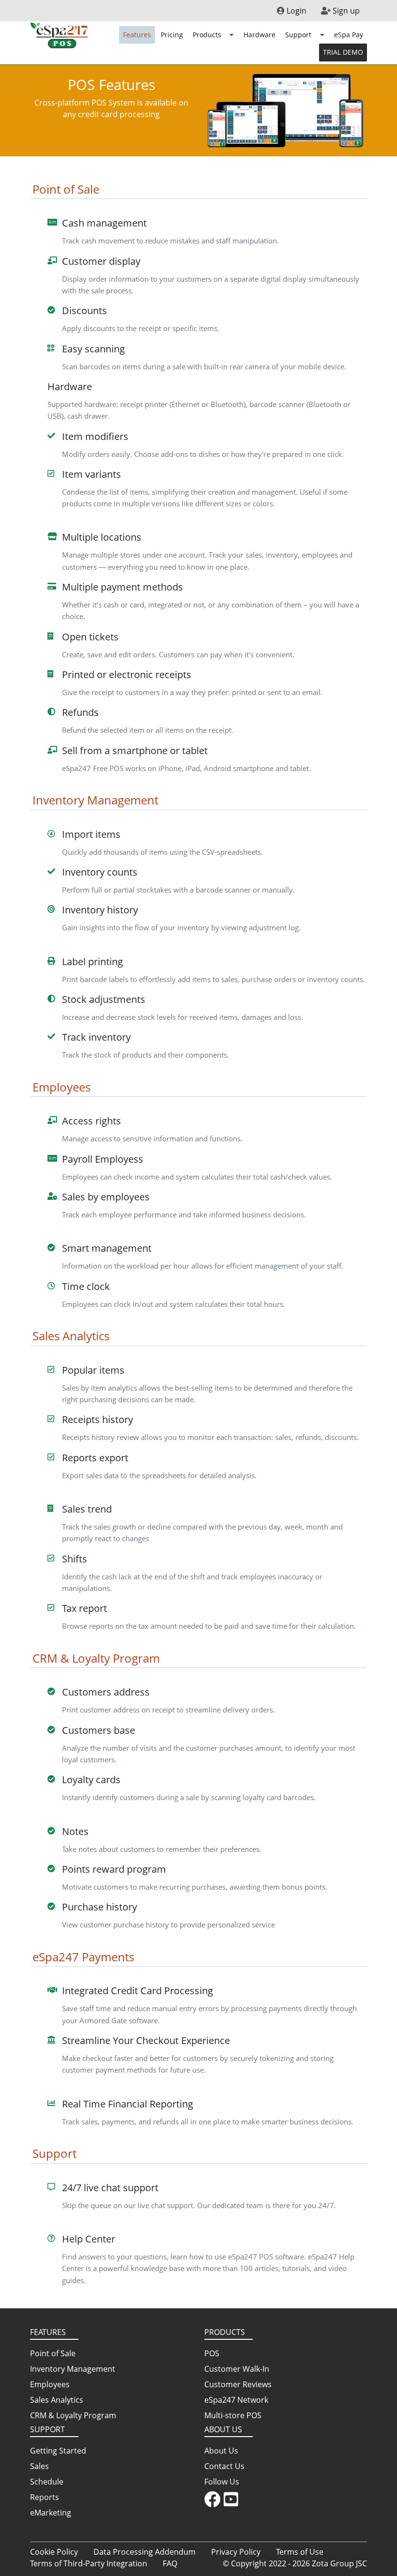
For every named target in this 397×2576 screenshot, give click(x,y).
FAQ (170, 2563)
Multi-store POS (233, 2415)
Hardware (260, 35)
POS (212, 2353)
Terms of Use (300, 2552)
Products (208, 35)
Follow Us (222, 2482)
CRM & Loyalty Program (73, 2415)
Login (296, 11)
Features (137, 35)
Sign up (345, 11)
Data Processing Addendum (145, 2552)
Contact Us (224, 2466)
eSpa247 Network (236, 2400)
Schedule (47, 2482)
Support (299, 35)
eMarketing (51, 2513)
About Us (221, 2451)
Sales (39, 2466)
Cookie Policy (54, 2552)
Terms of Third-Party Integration (89, 2563)
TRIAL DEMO (343, 52)
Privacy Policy (236, 2552)
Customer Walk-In (237, 2369)
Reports (45, 2497)
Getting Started (58, 2451)
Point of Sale (53, 2353)
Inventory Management (73, 2369)
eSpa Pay (349, 35)
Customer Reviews (238, 2384)
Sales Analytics (57, 2400)
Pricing (172, 35)
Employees (50, 2384)
